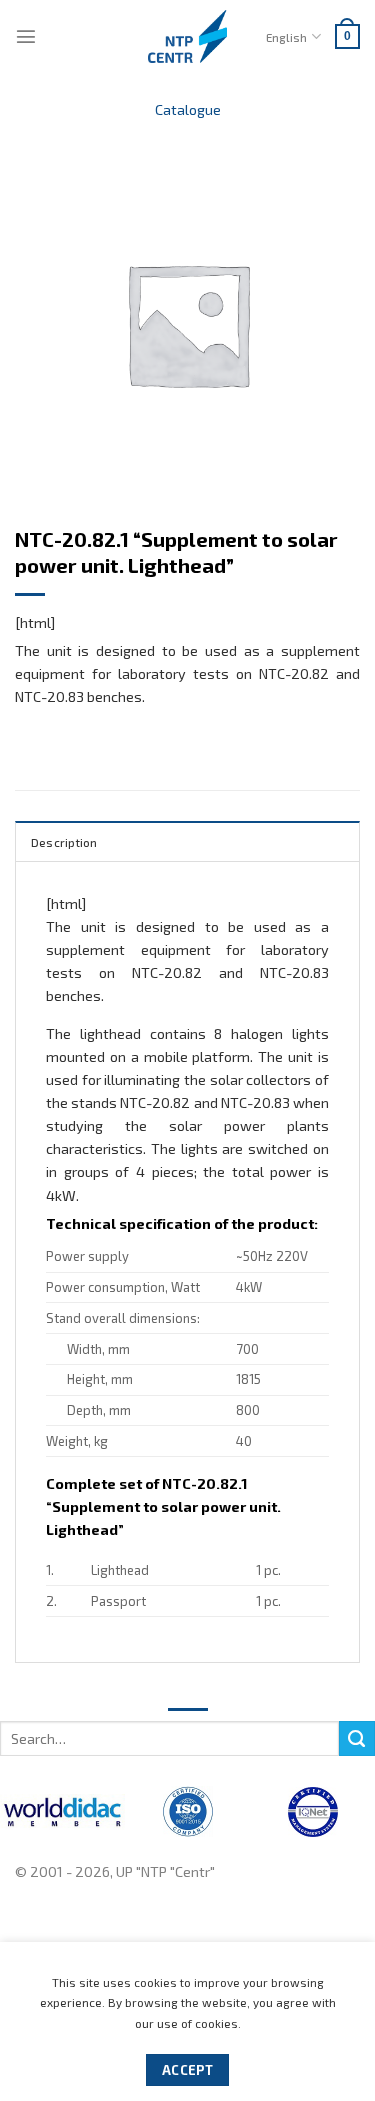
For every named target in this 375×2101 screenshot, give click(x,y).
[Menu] (26, 36)
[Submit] (357, 1739)
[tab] (187, 841)
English (286, 37)
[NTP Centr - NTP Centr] (188, 36)
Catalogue (188, 109)
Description (64, 842)
